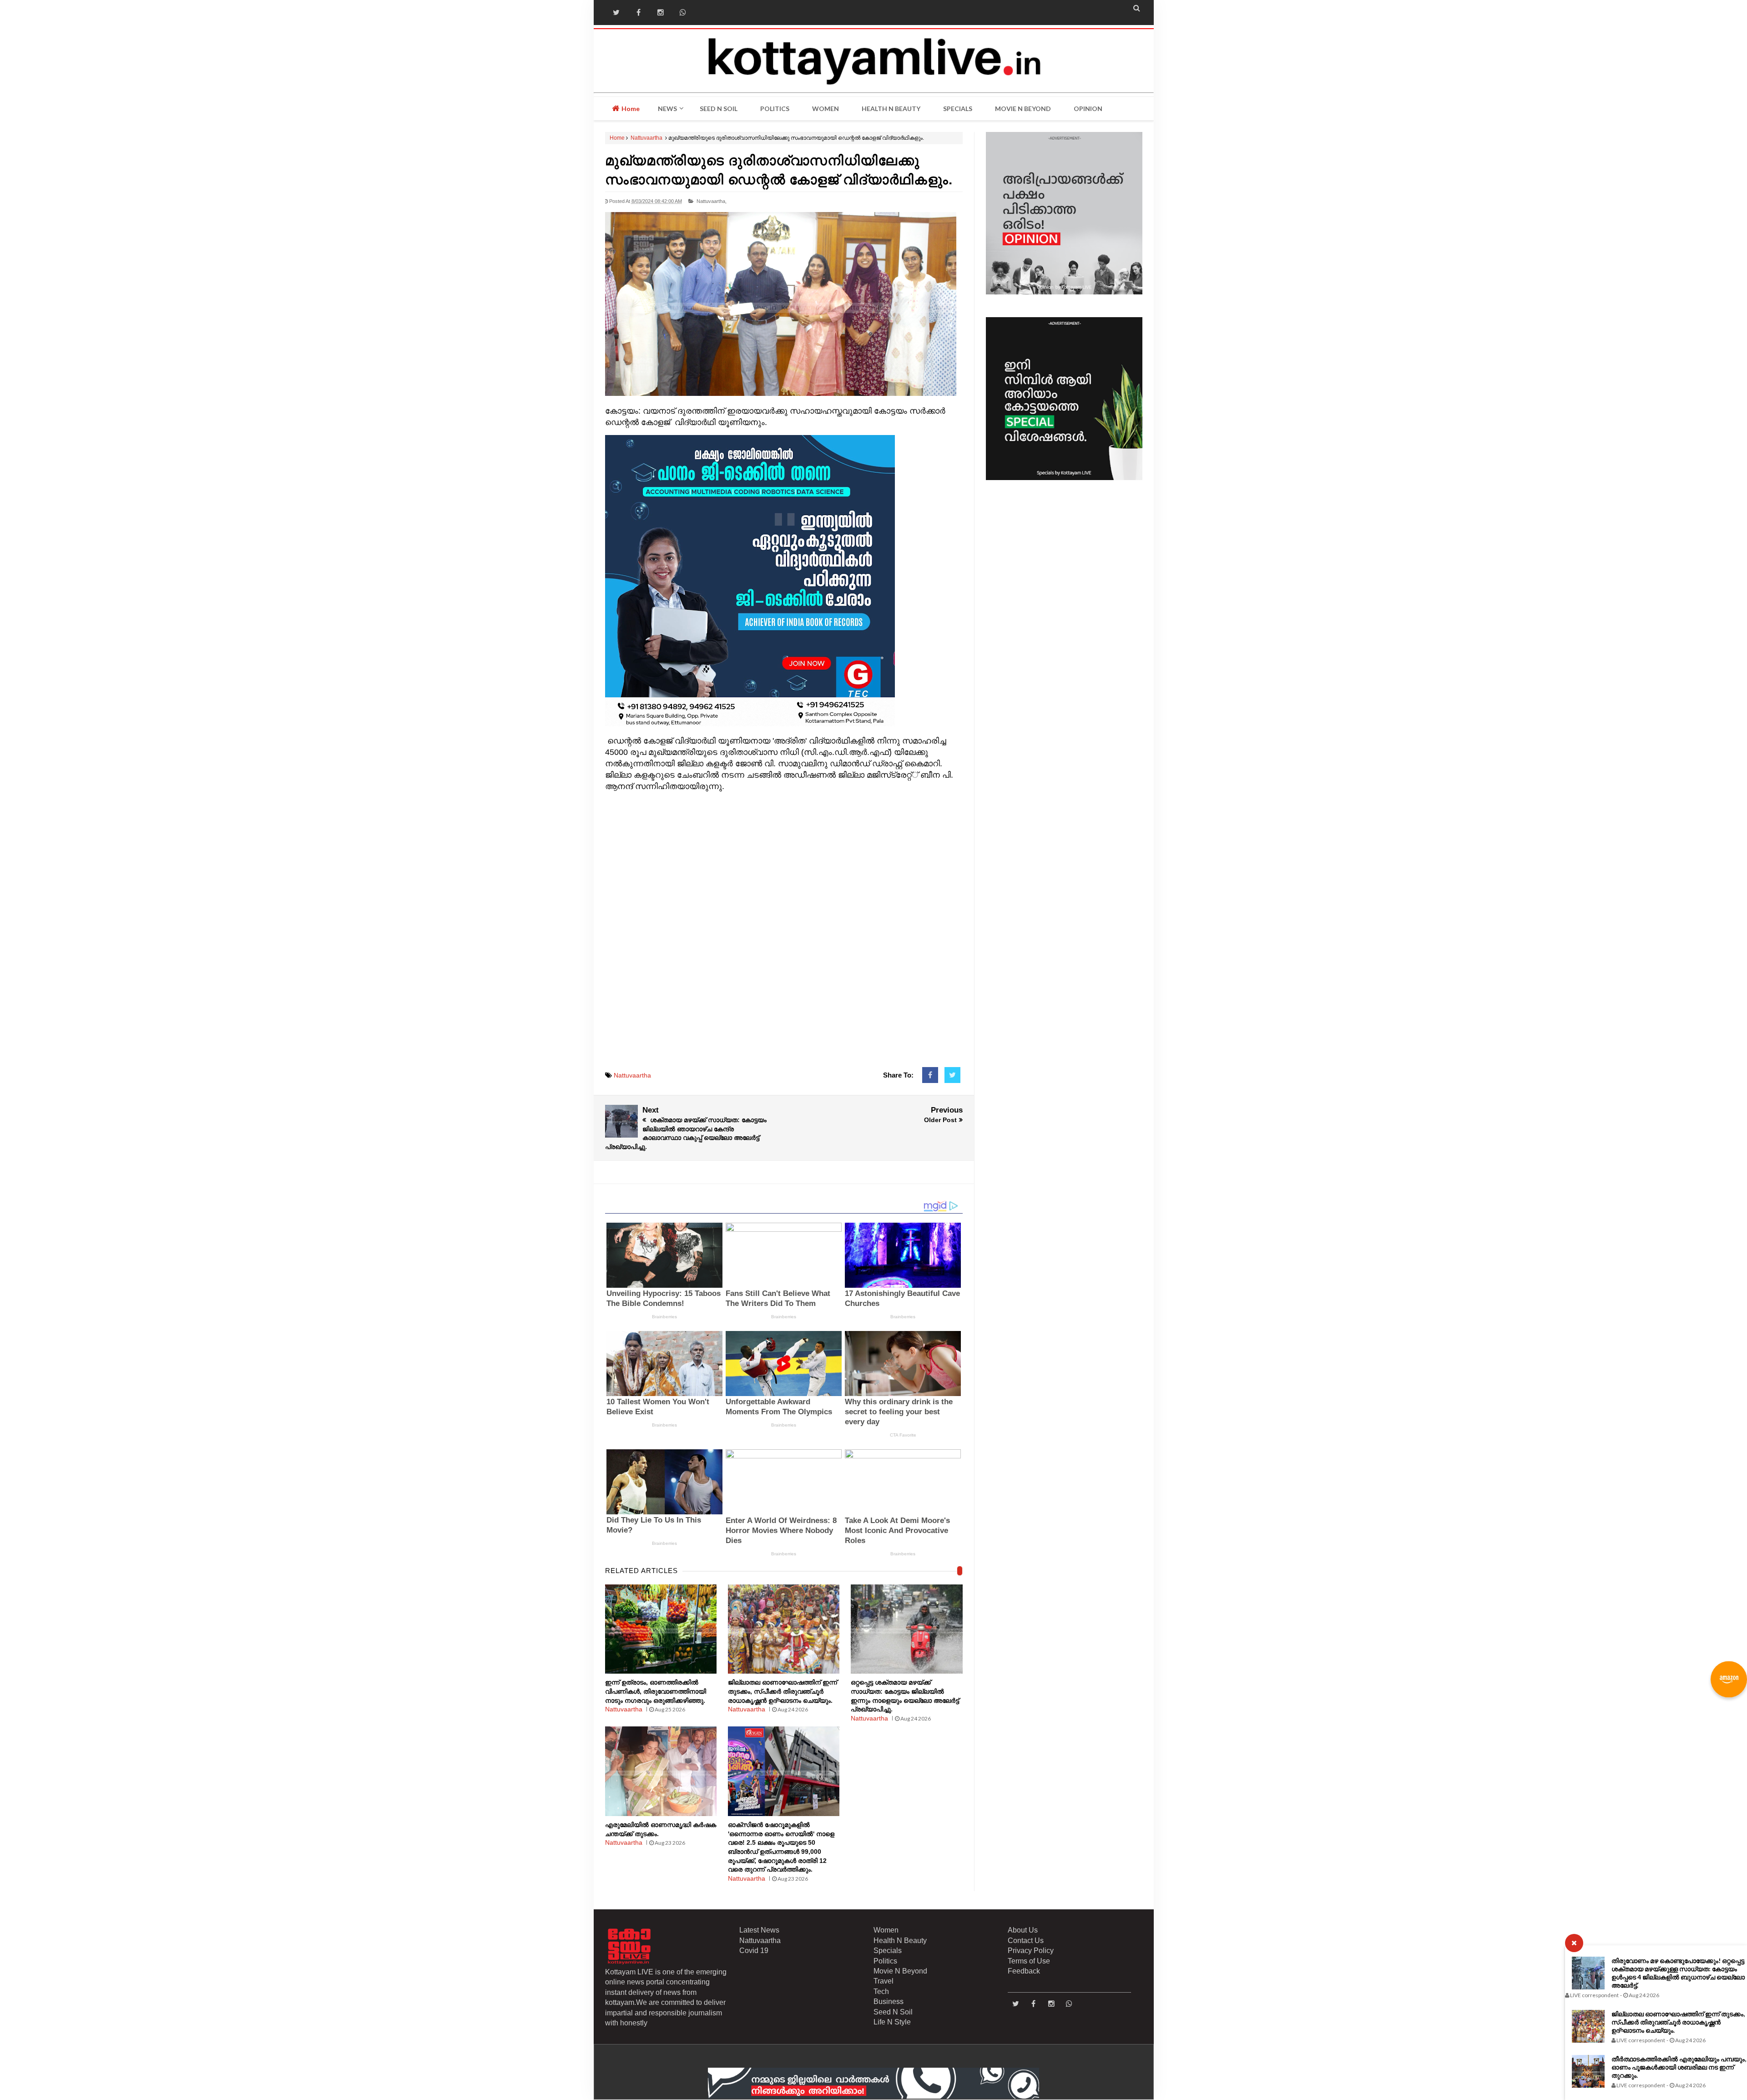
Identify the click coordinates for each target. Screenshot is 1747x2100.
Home (630, 109)
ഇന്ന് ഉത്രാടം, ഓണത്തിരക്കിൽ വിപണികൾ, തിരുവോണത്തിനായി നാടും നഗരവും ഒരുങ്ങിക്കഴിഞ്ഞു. (656, 1691)
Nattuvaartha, (712, 201)
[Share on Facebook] (930, 1075)
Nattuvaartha (646, 138)
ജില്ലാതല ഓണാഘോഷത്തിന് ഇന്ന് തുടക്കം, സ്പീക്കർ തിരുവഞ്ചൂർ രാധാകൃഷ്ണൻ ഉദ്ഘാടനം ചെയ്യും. (1678, 2022)
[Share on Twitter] (952, 1075)
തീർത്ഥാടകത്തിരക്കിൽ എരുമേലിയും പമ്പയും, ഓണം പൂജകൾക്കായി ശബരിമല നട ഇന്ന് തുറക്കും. (1679, 2067)
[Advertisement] (784, 935)
